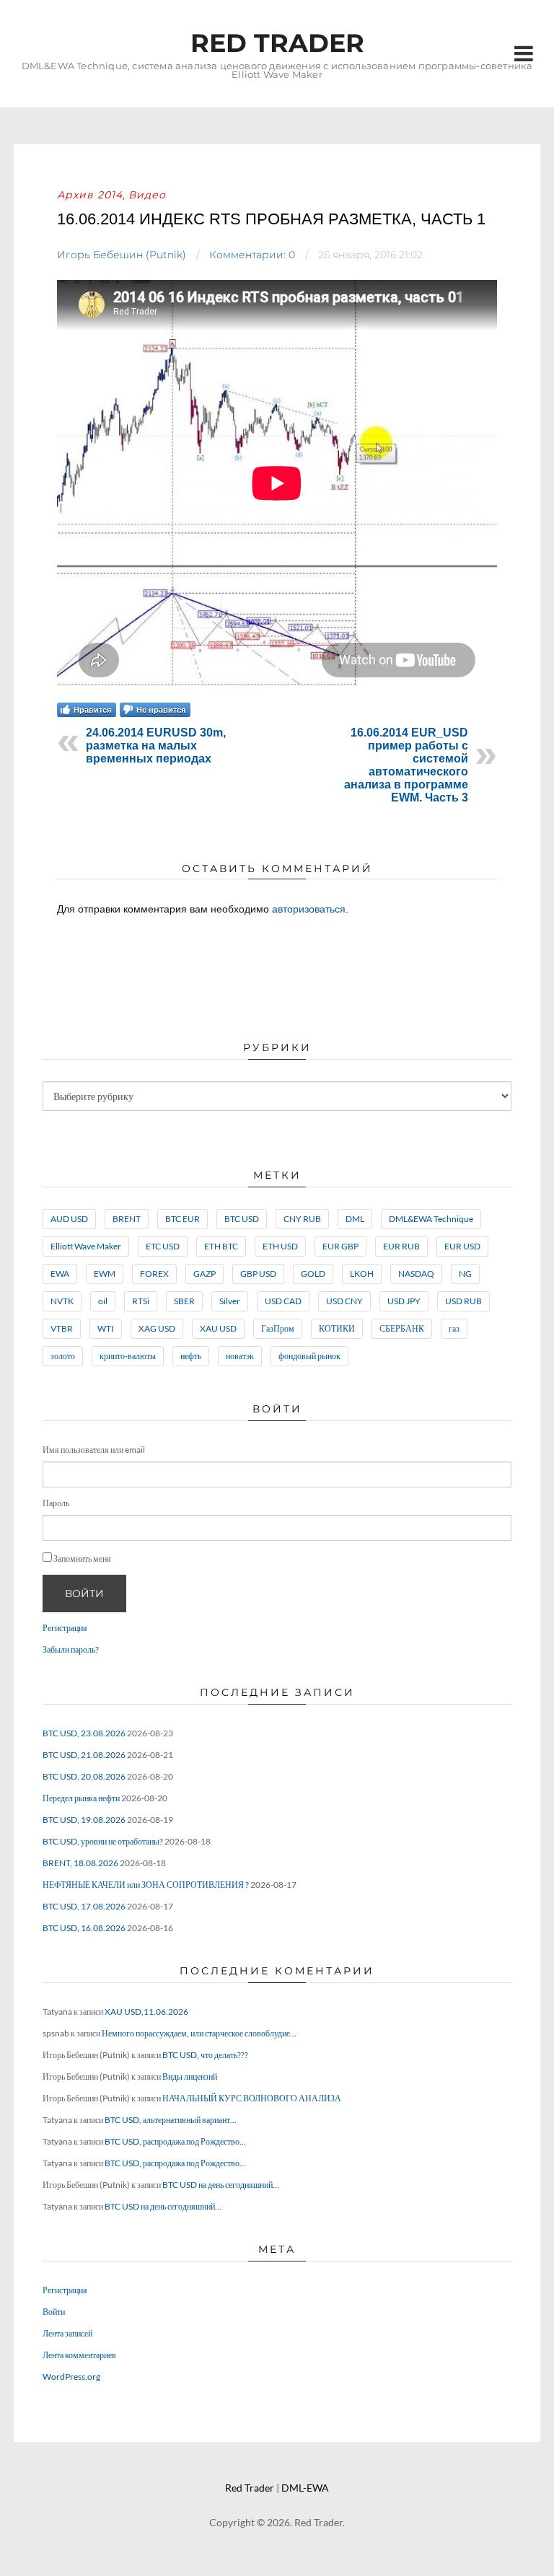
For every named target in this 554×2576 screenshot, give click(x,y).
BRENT (127, 1219)
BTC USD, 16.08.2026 (84, 1928)
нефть (191, 1356)
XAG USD (157, 1328)
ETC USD (163, 1246)
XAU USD (218, 1328)
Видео (147, 195)
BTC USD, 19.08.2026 (84, 1820)
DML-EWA (305, 2488)
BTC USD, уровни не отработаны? (103, 1841)
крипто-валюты (128, 1356)
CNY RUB (302, 1219)
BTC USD (242, 1219)
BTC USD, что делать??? (205, 2055)
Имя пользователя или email (94, 1450)
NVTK (62, 1301)
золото (63, 1356)
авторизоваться (309, 909)
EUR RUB (401, 1246)
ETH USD (280, 1246)
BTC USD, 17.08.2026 (84, 1906)
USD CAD (283, 1301)
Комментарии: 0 (252, 255)
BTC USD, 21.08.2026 (84, 1755)
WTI (106, 1328)
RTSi (141, 1301)
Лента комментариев (79, 2355)
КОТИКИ (337, 1328)
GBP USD (258, 1274)
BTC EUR (183, 1219)
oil (103, 1301)
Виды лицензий (190, 2076)
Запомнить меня (82, 1559)
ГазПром (278, 1328)
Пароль (56, 1503)
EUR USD (462, 1246)
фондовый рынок (309, 1356)
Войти (84, 1593)
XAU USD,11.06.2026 (146, 2012)
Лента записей (67, 2333)
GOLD (313, 1274)
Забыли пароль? (71, 1649)
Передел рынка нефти (81, 1798)
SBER (184, 1301)
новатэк (240, 1356)
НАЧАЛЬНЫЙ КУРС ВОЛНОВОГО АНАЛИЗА (252, 2098)
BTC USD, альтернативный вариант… (171, 2120)
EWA (60, 1274)
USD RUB (463, 1301)
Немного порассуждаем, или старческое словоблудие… (199, 2033)
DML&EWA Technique (431, 1219)
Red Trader (277, 43)
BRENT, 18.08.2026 (80, 1863)
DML (355, 1219)
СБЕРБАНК (402, 1328)
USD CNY (344, 1301)
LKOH (362, 1274)
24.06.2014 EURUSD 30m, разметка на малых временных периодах (156, 746)
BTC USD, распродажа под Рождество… (175, 2141)
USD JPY (404, 1301)
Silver (230, 1301)
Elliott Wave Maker (86, 1246)
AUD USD (69, 1219)
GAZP (205, 1274)
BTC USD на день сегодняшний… (221, 2185)
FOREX (154, 1274)
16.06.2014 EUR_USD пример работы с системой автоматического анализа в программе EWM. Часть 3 (406, 765)
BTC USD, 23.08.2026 (84, 1733)
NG (465, 1274)
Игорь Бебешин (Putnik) (122, 255)
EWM (105, 1274)
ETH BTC (221, 1246)
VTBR (62, 1328)
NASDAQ (416, 1274)
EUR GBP (340, 1246)
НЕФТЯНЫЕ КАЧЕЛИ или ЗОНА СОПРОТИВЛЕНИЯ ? (146, 1885)
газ (454, 1328)
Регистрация (65, 1628)
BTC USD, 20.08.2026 (84, 1776)
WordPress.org (71, 2377)
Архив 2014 (90, 195)
